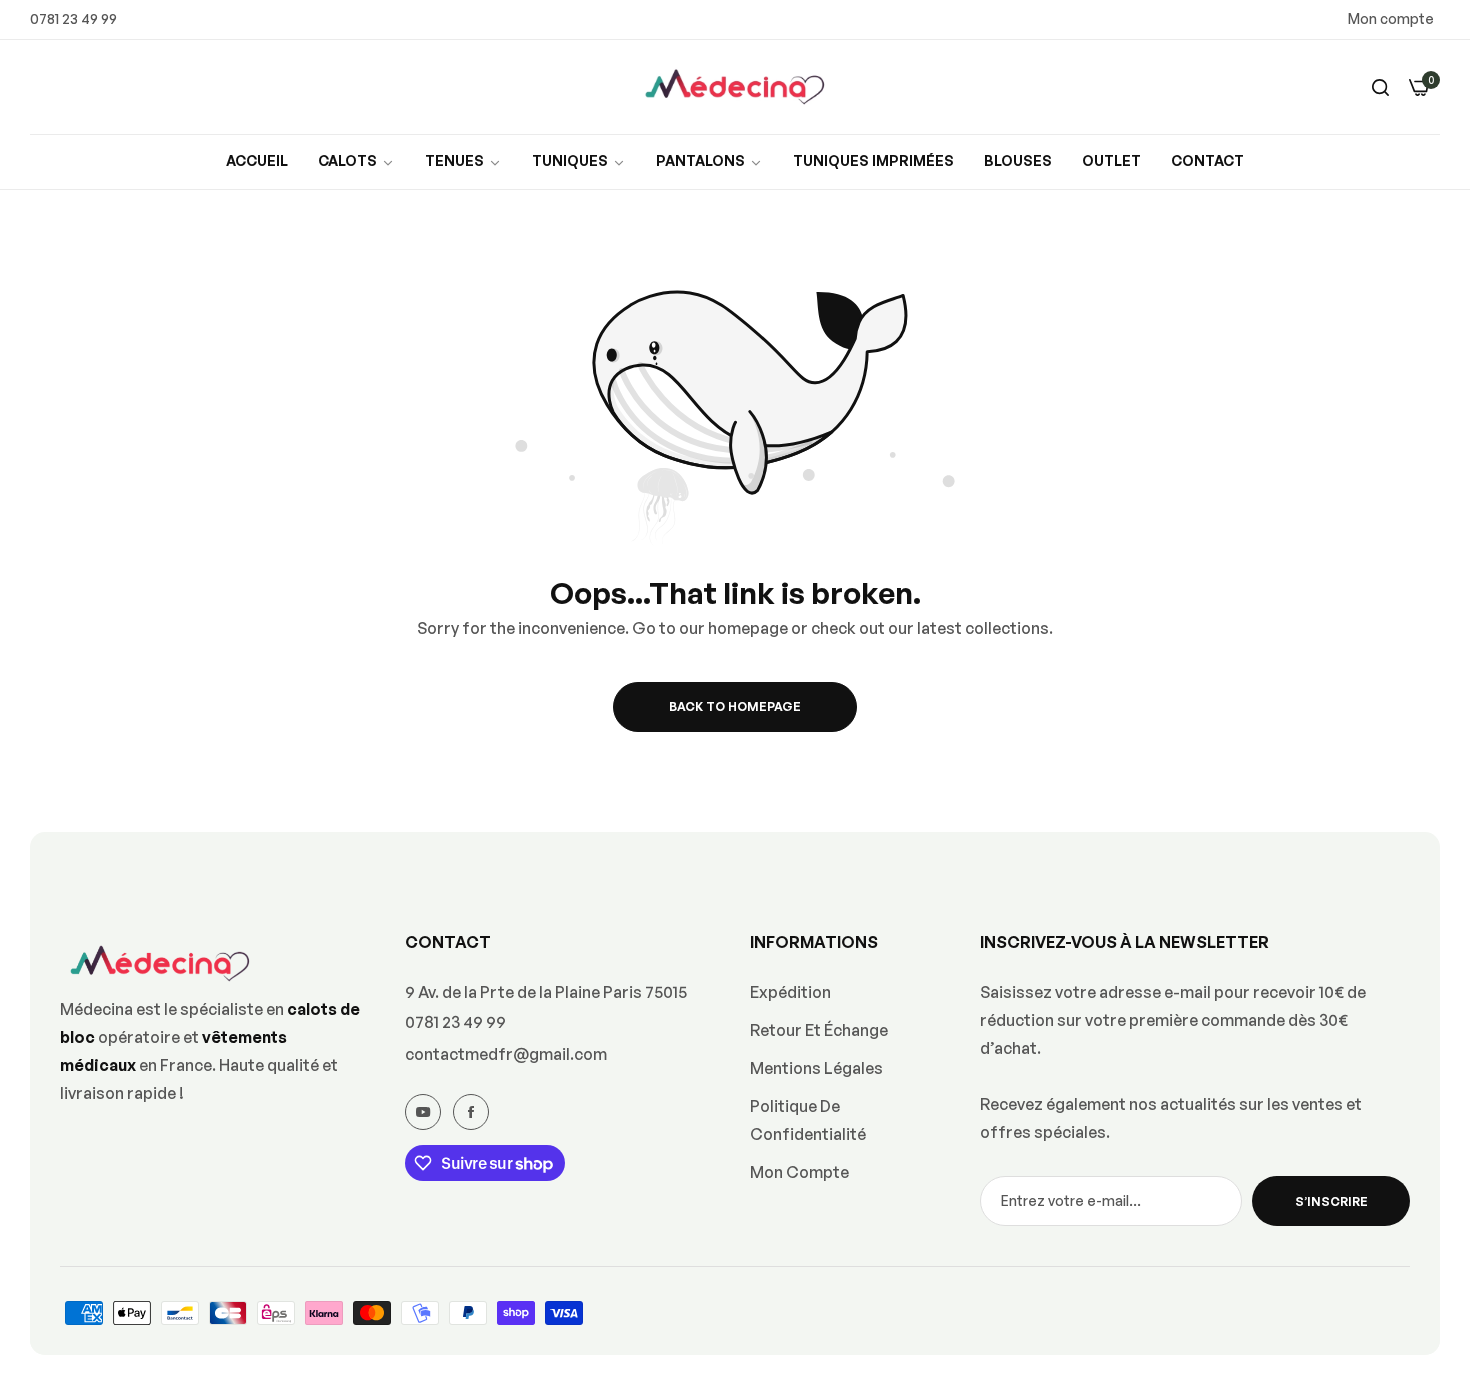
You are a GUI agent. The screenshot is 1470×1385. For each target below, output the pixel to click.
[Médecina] (735, 87)
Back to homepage (735, 706)
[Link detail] (423, 1112)
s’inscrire (1331, 1201)
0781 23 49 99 (455, 1022)
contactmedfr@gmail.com (506, 1054)
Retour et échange (819, 1030)
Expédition (790, 992)
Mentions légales (816, 1068)
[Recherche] (1380, 87)
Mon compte (1391, 18)
